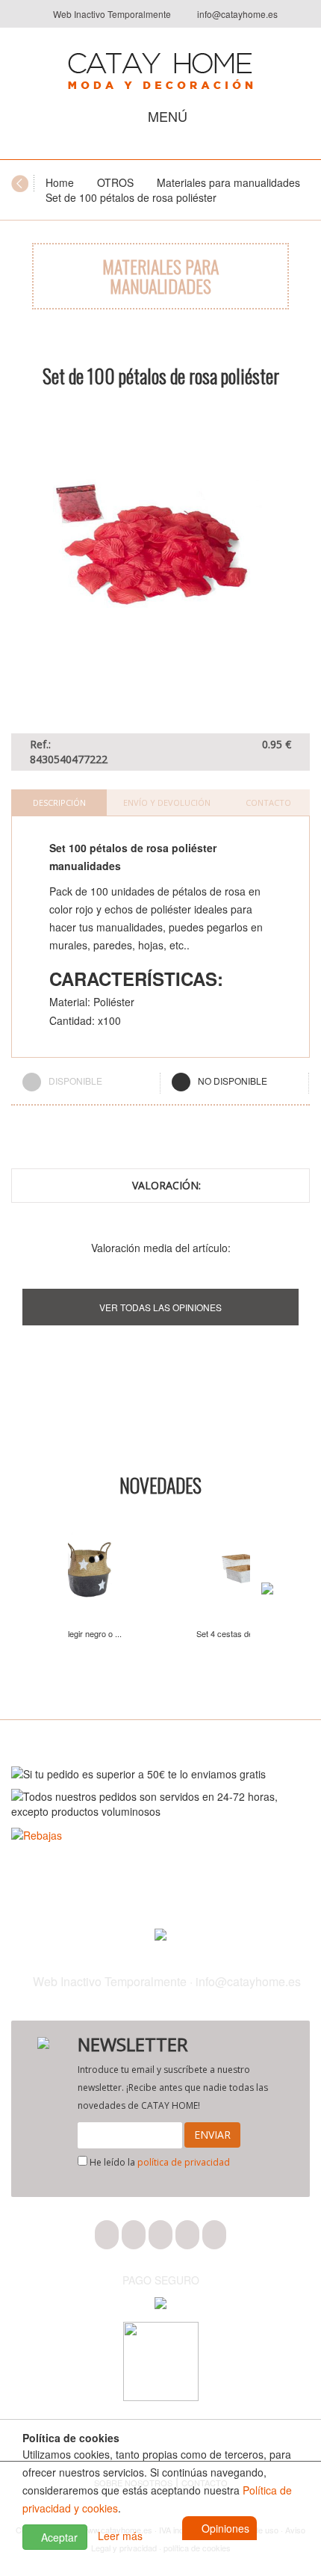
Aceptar (58, 2537)
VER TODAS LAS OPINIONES (160, 1307)
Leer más (120, 2536)
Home (60, 182)
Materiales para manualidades (228, 182)
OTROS (115, 182)
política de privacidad (184, 2162)
